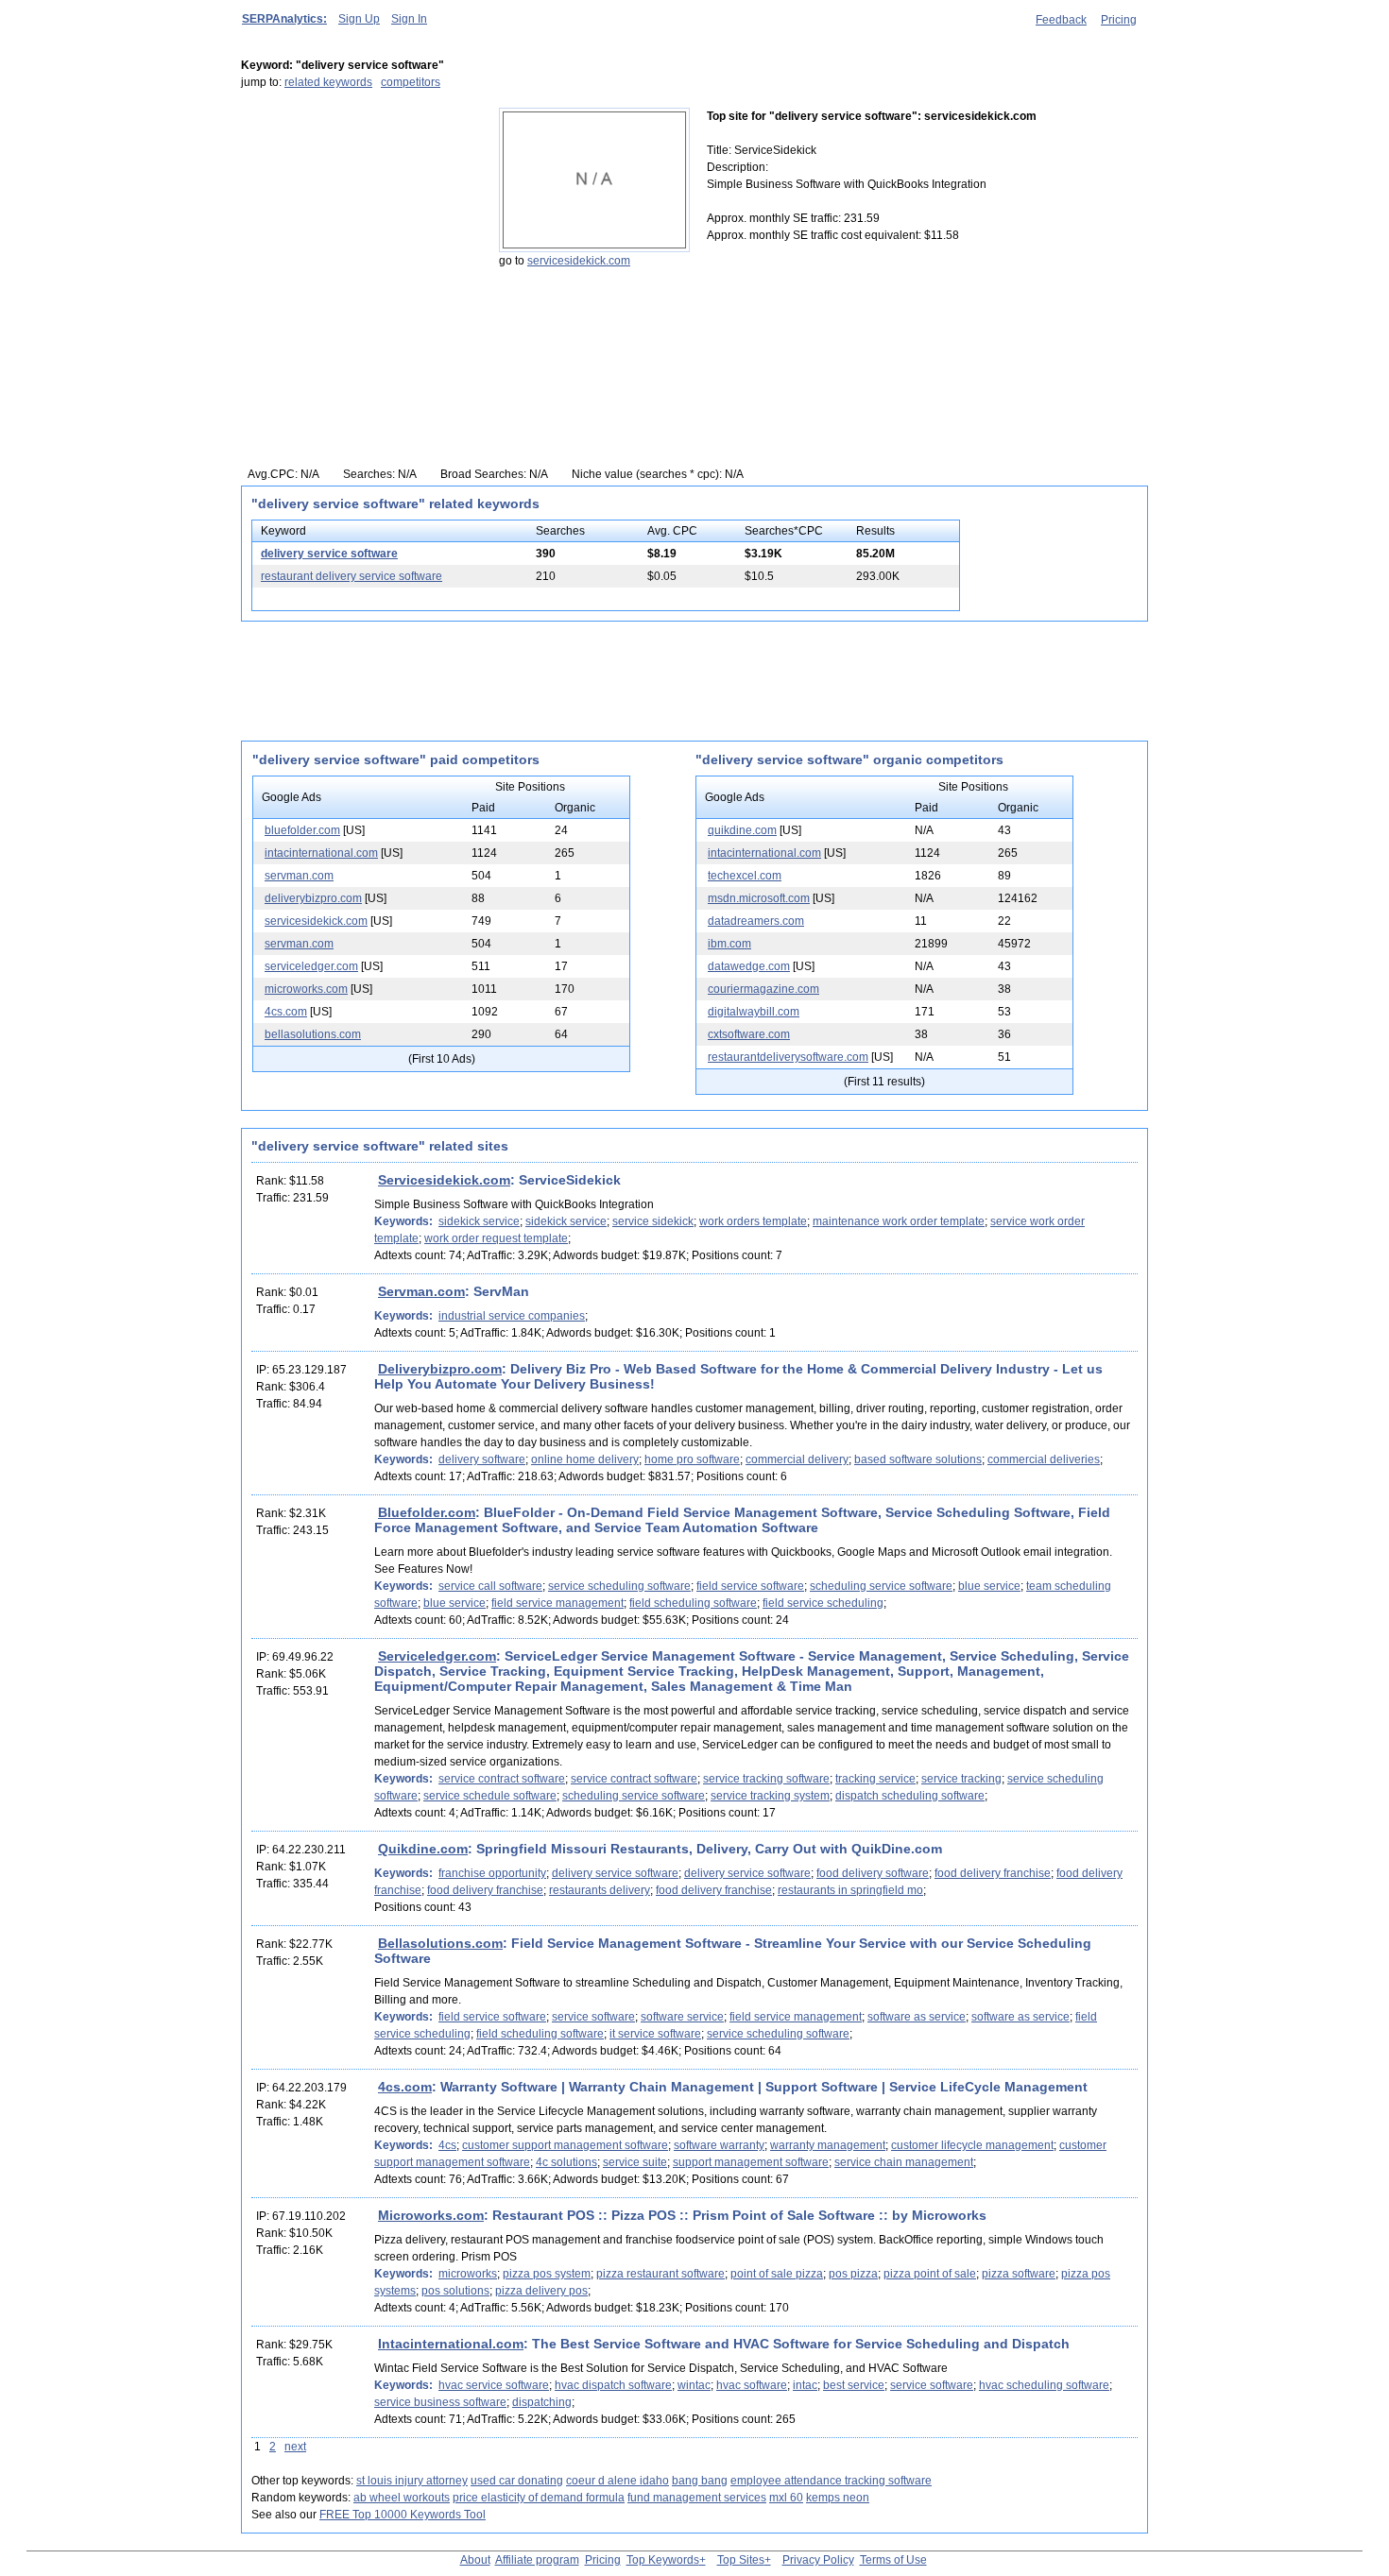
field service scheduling (823, 1603)
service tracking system (770, 1796)
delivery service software (329, 554)
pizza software (1019, 2274)
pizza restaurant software (660, 2274)
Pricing (1119, 20)
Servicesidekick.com (444, 1180)
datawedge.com (749, 966)
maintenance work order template (899, 1221)
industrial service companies (512, 1316)
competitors (411, 82)
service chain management (904, 2162)
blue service (989, 1586)
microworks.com (306, 989)
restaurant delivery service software (352, 576)
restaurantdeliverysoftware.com (788, 1057)
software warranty (719, 2145)
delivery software (482, 1459)
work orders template (753, 1221)
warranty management (828, 2145)
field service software (750, 1586)
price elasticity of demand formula (539, 2498)
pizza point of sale (930, 2274)
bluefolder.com (302, 830)
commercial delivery (797, 1459)
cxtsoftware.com (749, 1034)
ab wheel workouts (402, 2498)
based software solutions (918, 1459)
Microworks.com (431, 2215)
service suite (635, 2162)
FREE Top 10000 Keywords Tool (403, 2515)
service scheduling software (619, 1586)
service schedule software (490, 1796)
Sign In (409, 19)
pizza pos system (547, 2274)
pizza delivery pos (541, 2291)
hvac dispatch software (613, 2385)
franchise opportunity (492, 1873)
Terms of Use (893, 2560)
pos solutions (455, 2291)
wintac (694, 2385)
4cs (447, 2145)
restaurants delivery (600, 1890)
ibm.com (729, 944)
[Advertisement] (359, 226)
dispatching (542, 2402)
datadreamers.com (756, 921)
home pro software (692, 1459)
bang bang (700, 2481)
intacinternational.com (321, 853)
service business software (440, 2402)
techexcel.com (745, 876)
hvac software (752, 2385)
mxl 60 (786, 2498)
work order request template (496, 1238)
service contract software (502, 1779)
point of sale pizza (777, 2274)
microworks (468, 2274)
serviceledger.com (311, 966)
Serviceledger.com (437, 1656)
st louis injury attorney (412, 2481)
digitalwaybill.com (754, 1012)
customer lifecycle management (972, 2145)
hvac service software (494, 2385)
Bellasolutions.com (440, 1943)
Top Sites (741, 2560)
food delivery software (873, 1873)
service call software (490, 1586)
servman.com (299, 876)
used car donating (517, 2481)
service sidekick (653, 1221)
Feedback (1061, 20)
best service (854, 2385)
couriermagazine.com (763, 989)
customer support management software (565, 2145)
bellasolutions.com (313, 1034)
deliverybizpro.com (313, 898)
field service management (557, 1603)
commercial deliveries (1044, 1459)
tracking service (875, 1779)
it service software (655, 2034)
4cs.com (286, 1012)
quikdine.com (742, 830)
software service (682, 2017)
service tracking (961, 1779)
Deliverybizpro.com (440, 1369)
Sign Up (359, 19)
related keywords (328, 82)
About (475, 2560)
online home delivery (585, 1459)
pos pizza (853, 2274)
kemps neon (838, 2498)
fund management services (697, 2498)
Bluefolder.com (427, 1512)
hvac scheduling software (1044, 2385)
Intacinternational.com (451, 2344)
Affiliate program (537, 2560)
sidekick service (479, 1221)
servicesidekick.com (579, 261)
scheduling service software (881, 1586)
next (295, 2447)
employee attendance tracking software (831, 2481)
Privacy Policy (818, 2560)
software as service (917, 2017)
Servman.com (421, 1291)
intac (805, 2385)
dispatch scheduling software (910, 1796)
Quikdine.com (423, 1849)
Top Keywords (663, 2560)
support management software (751, 2162)
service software (593, 2017)
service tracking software (766, 1779)
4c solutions (566, 2162)
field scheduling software (693, 1603)
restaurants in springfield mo (850, 1890)
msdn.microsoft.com (759, 898)
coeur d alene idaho (617, 2481)
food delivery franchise (993, 1873)
